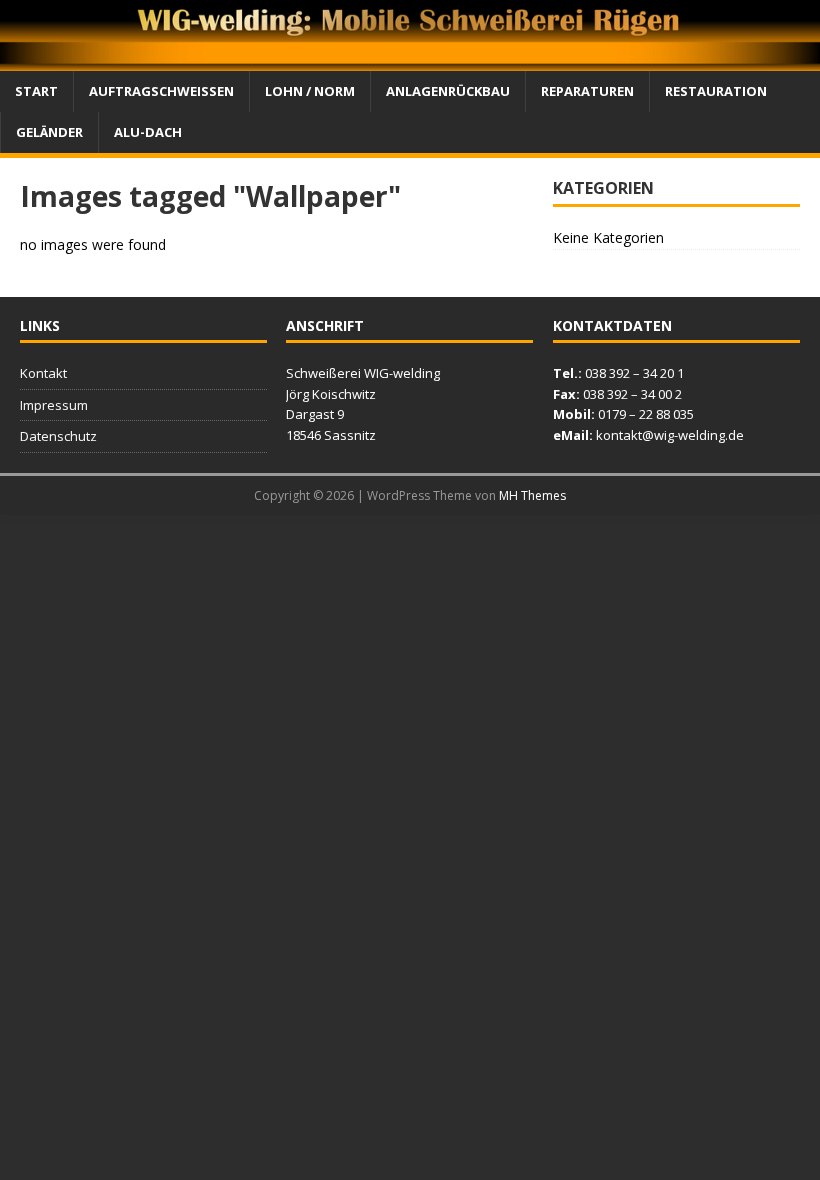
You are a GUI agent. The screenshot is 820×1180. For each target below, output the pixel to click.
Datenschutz (58, 436)
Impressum (54, 405)
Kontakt (43, 373)
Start (36, 91)
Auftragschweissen (161, 91)
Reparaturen (587, 91)
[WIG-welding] (410, 59)
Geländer (49, 132)
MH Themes (532, 495)
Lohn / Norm (310, 91)
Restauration (716, 91)
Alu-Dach (148, 132)
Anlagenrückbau (448, 91)
